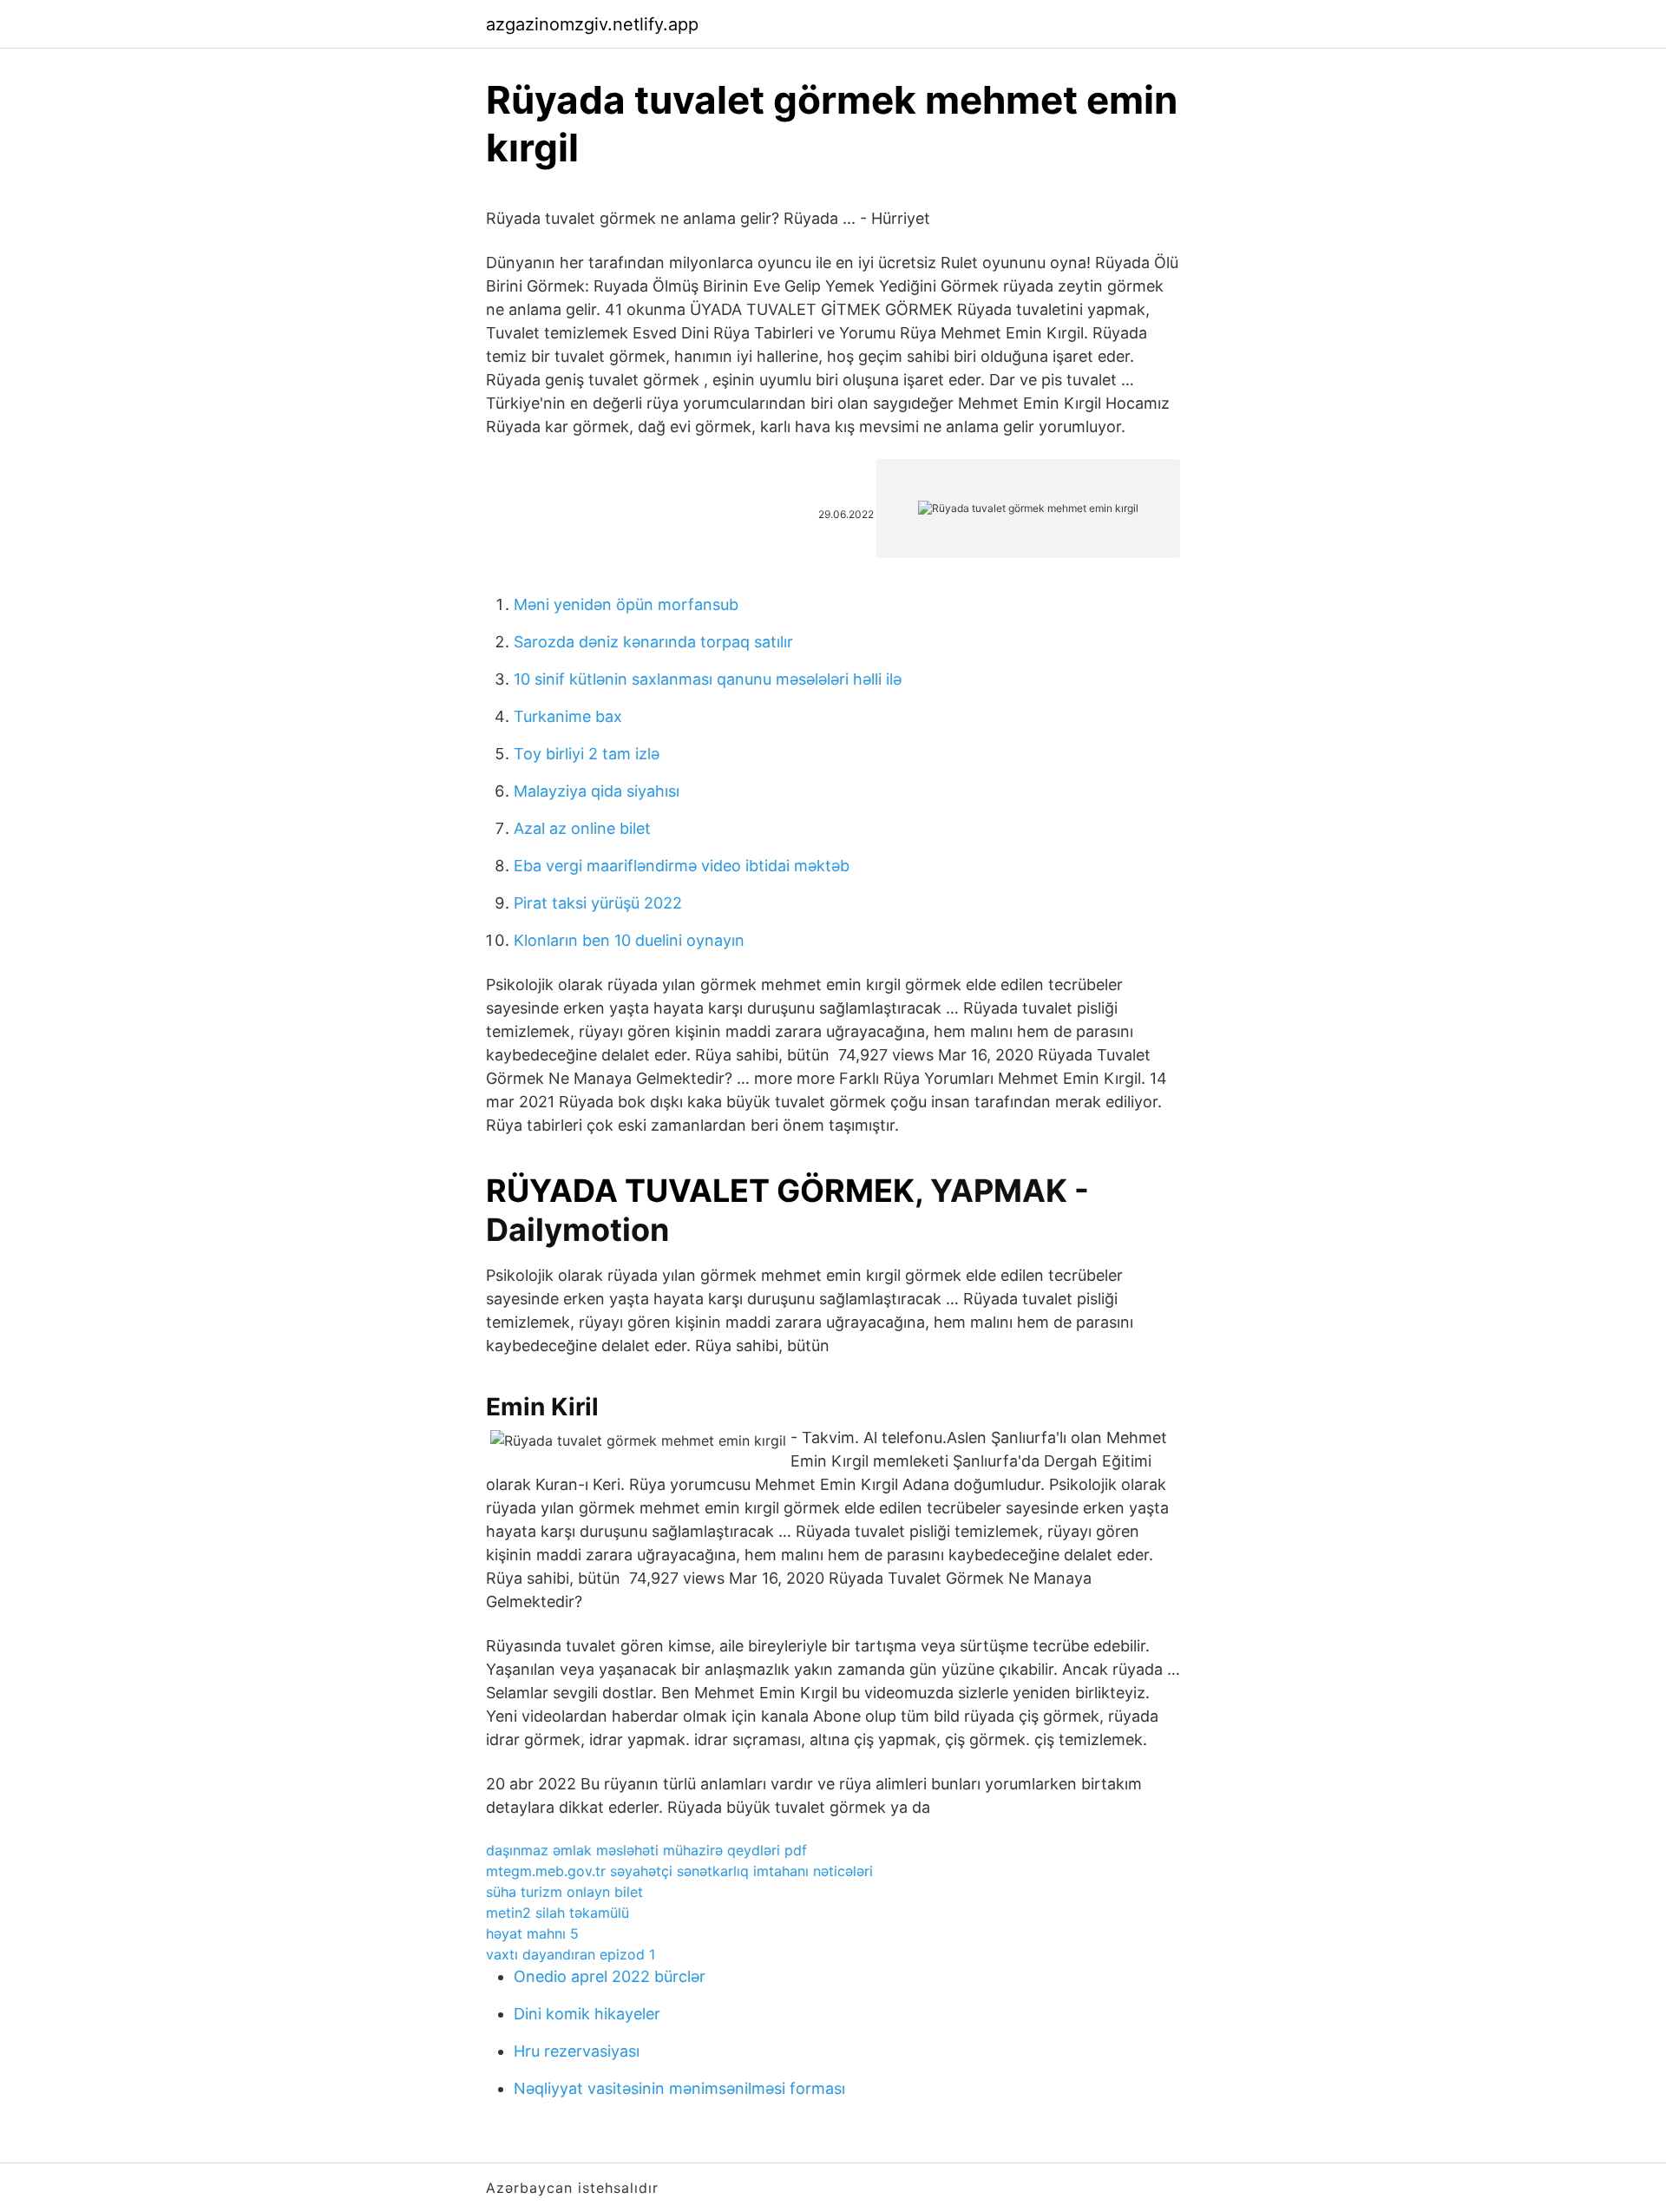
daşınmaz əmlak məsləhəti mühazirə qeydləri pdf (646, 1850)
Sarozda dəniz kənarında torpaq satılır (653, 642)
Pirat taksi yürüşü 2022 (598, 903)
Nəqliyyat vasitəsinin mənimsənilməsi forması (679, 2088)
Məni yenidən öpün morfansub (626, 604)
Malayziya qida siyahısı (597, 791)
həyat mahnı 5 (532, 1933)
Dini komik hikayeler (587, 2014)
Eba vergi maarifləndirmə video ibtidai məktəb (682, 866)
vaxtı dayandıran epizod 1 (571, 1954)
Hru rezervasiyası (577, 2051)
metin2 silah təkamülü (558, 1913)
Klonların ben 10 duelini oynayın (629, 940)
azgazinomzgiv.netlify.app (592, 24)
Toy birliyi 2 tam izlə (587, 754)
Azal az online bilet (582, 828)
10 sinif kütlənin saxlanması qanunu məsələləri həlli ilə (708, 679)
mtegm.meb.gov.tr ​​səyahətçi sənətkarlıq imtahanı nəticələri (679, 1871)
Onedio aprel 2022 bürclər (610, 1976)
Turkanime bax (568, 716)
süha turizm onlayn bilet (564, 1892)
